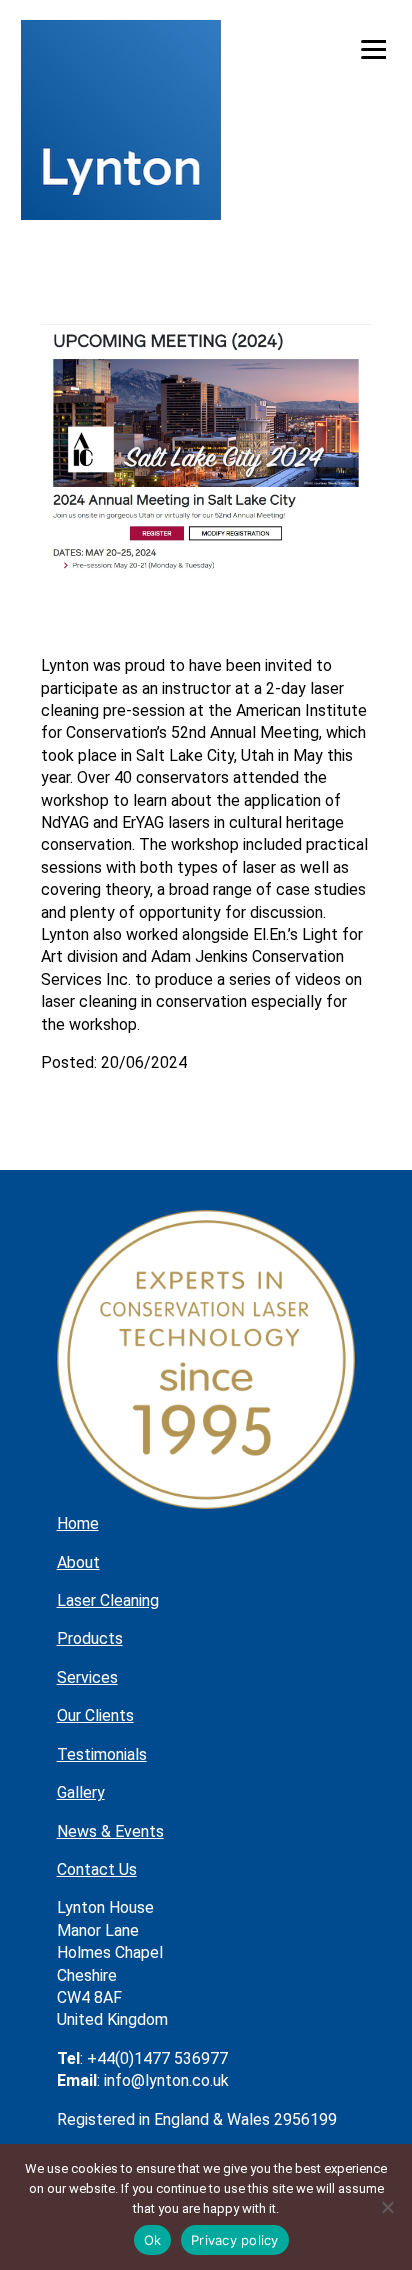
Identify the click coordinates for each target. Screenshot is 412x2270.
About (78, 1562)
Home (78, 1523)
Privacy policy (235, 2240)
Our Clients (95, 1715)
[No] (387, 2207)
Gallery (81, 1792)
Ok (153, 2240)
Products (90, 1638)
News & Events (110, 1831)
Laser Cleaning (108, 1600)
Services (87, 1677)
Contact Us (97, 1869)
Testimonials (102, 1754)
